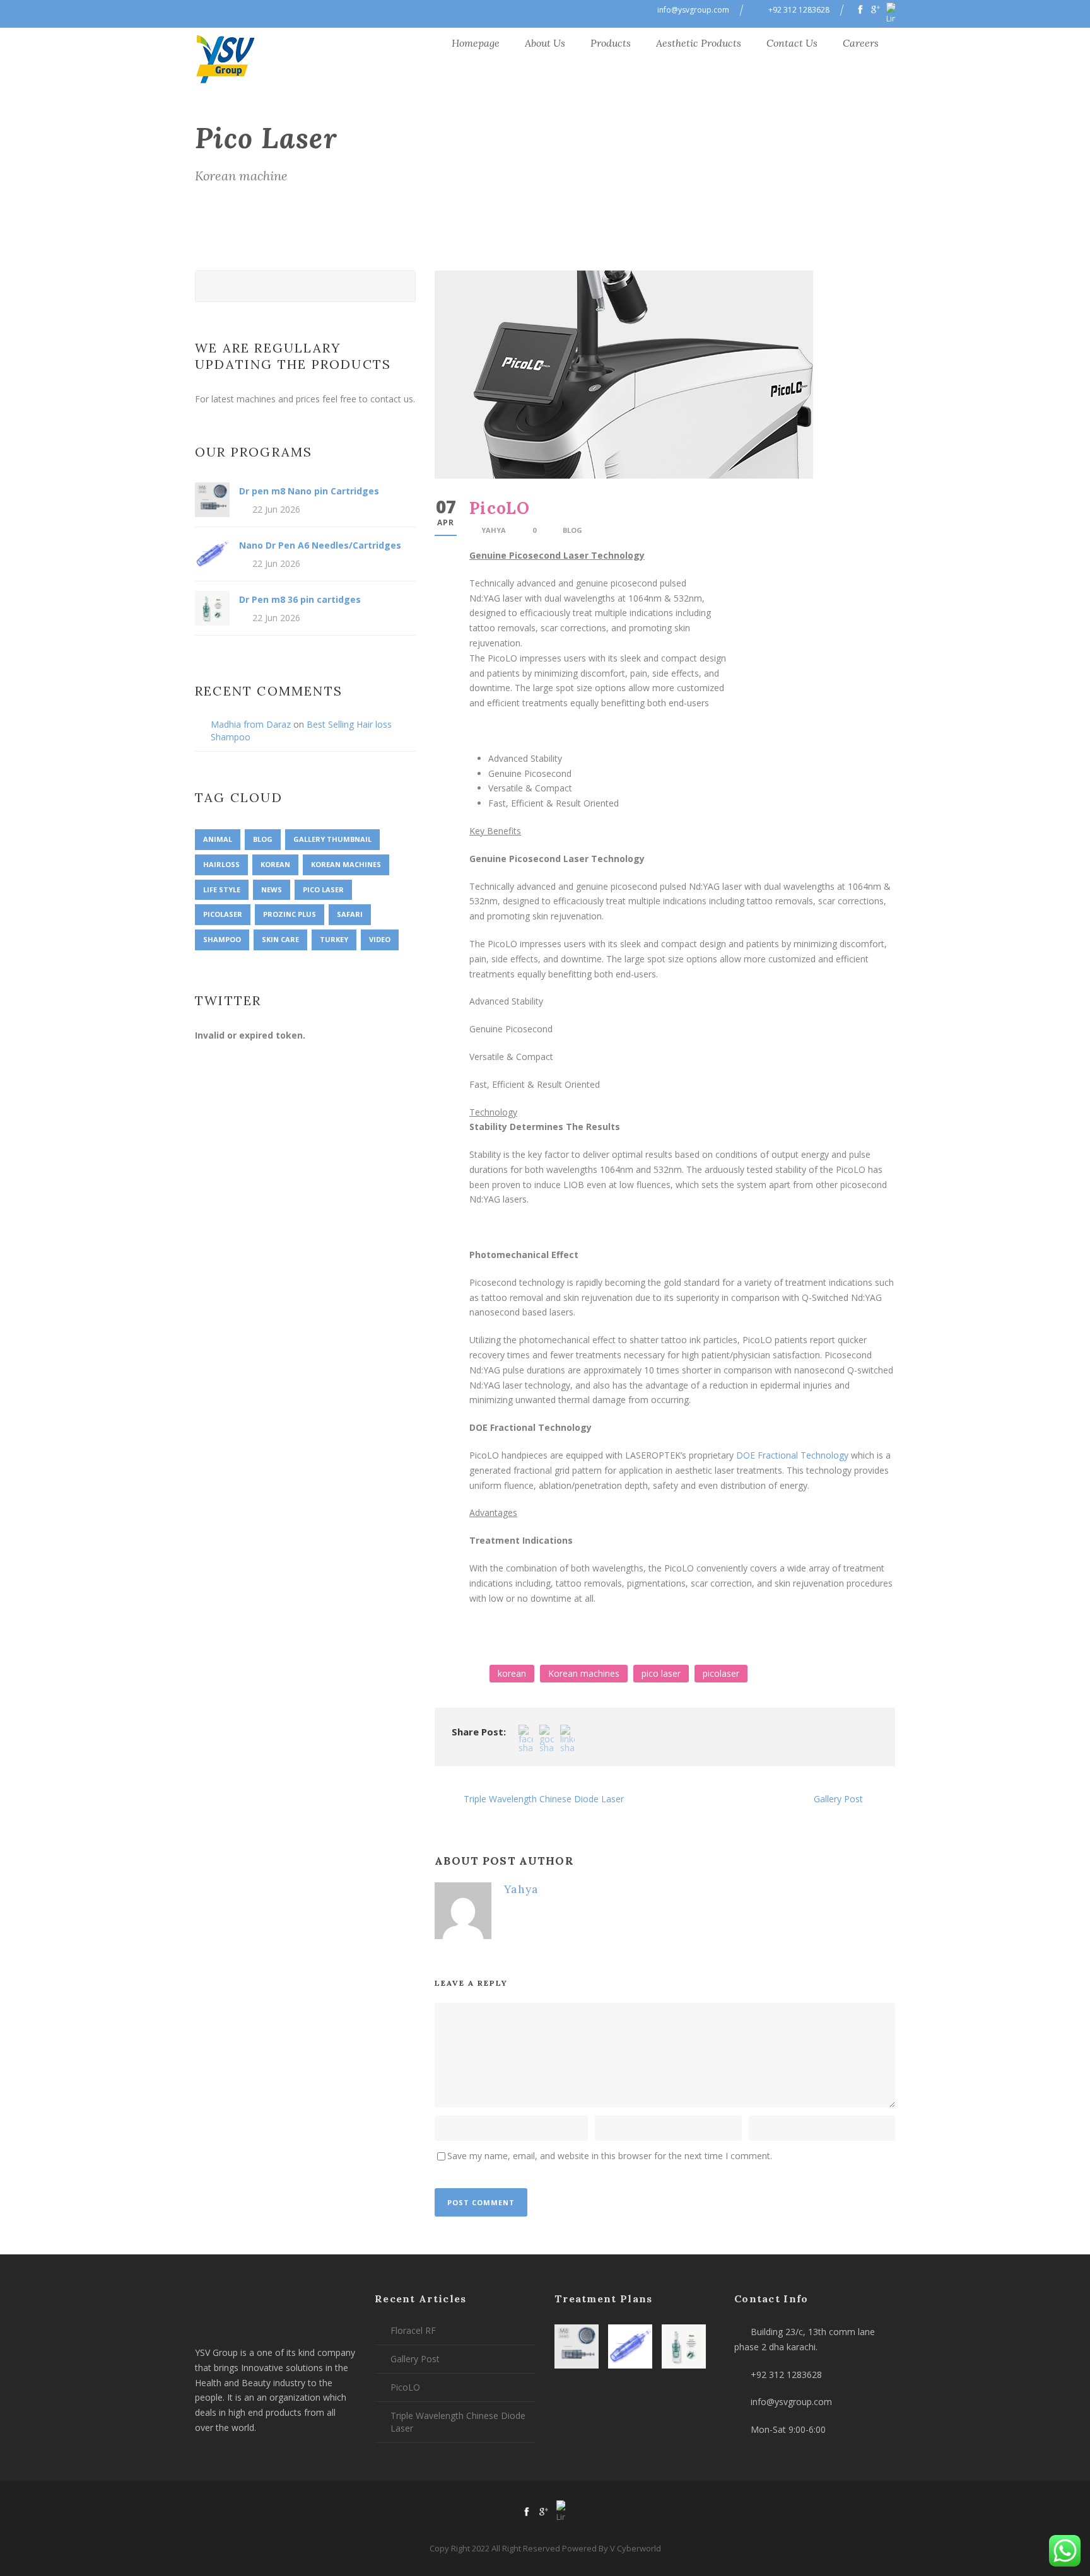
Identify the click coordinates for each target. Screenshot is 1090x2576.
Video (380, 939)
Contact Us (792, 43)
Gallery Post (415, 2359)
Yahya (494, 530)
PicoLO (405, 2387)
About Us (545, 43)
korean (512, 1673)
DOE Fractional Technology (792, 1455)
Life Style (222, 889)
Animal (218, 839)
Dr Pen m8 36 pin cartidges (300, 599)
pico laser (661, 1673)
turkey (334, 939)
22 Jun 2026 (276, 509)
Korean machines (584, 1673)
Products (611, 43)
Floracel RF (413, 2330)
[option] (682, 1626)
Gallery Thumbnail (332, 839)
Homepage (476, 43)
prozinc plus (290, 914)
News (272, 889)
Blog (572, 530)
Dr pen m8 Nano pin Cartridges (309, 491)
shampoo (222, 939)
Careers (861, 43)
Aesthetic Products (699, 43)
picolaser (721, 1673)
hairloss (221, 864)
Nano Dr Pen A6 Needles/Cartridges (320, 545)
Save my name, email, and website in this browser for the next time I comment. (610, 2156)
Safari (350, 914)
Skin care (280, 939)
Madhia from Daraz (251, 724)
